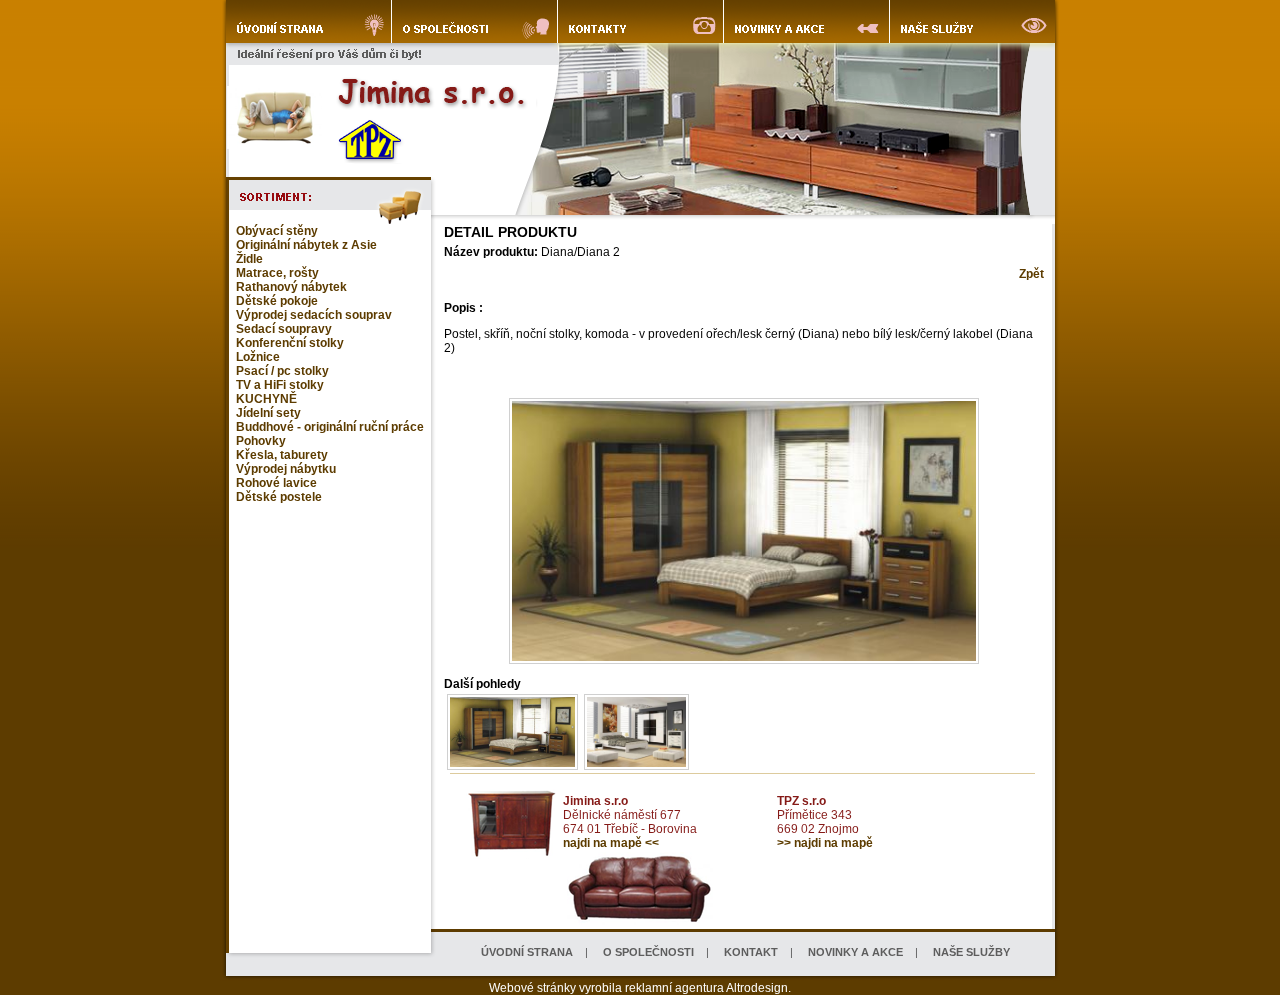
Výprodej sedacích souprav (314, 315)
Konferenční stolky (290, 343)
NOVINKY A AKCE (855, 952)
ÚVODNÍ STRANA (527, 952)
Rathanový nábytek (291, 287)
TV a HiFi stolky (280, 385)
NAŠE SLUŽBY (971, 952)
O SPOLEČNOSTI (648, 952)
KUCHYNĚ (266, 399)
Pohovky (261, 441)
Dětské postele (279, 497)
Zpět (1031, 274)
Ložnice (258, 357)
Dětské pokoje (277, 301)
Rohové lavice (276, 483)
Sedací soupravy (284, 329)
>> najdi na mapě (825, 843)
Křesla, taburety (282, 455)
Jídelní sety (268, 413)
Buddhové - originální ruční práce (330, 427)
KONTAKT (751, 952)
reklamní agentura (674, 988)
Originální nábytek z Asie (306, 245)
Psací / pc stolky (282, 371)
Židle (249, 259)
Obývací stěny (277, 231)
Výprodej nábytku (286, 469)
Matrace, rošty (277, 273)
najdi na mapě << (611, 843)
